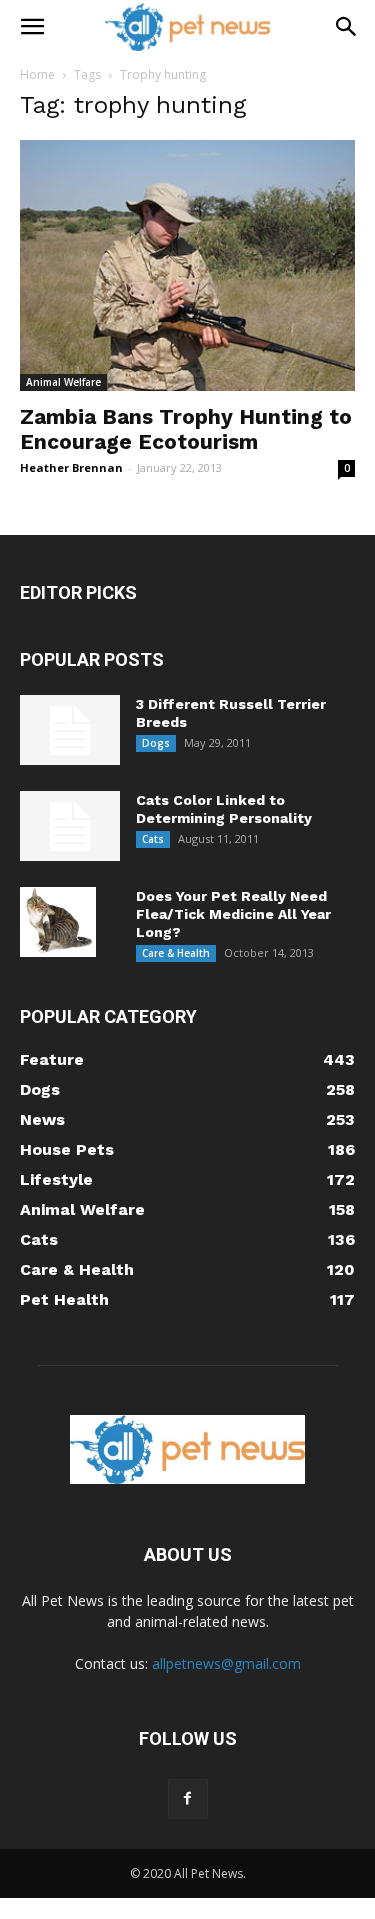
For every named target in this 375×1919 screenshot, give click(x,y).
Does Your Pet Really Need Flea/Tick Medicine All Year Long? (233, 914)
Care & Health (176, 953)
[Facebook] (188, 1799)
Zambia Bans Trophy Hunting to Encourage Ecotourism (186, 429)
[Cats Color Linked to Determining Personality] (70, 826)
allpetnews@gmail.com (226, 1663)
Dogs (156, 743)
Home (37, 74)
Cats (153, 839)
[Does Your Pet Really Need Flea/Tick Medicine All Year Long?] (58, 922)
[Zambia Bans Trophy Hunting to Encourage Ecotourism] (187, 265)
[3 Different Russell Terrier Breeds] (70, 730)
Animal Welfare (63, 382)
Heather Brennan (71, 467)
